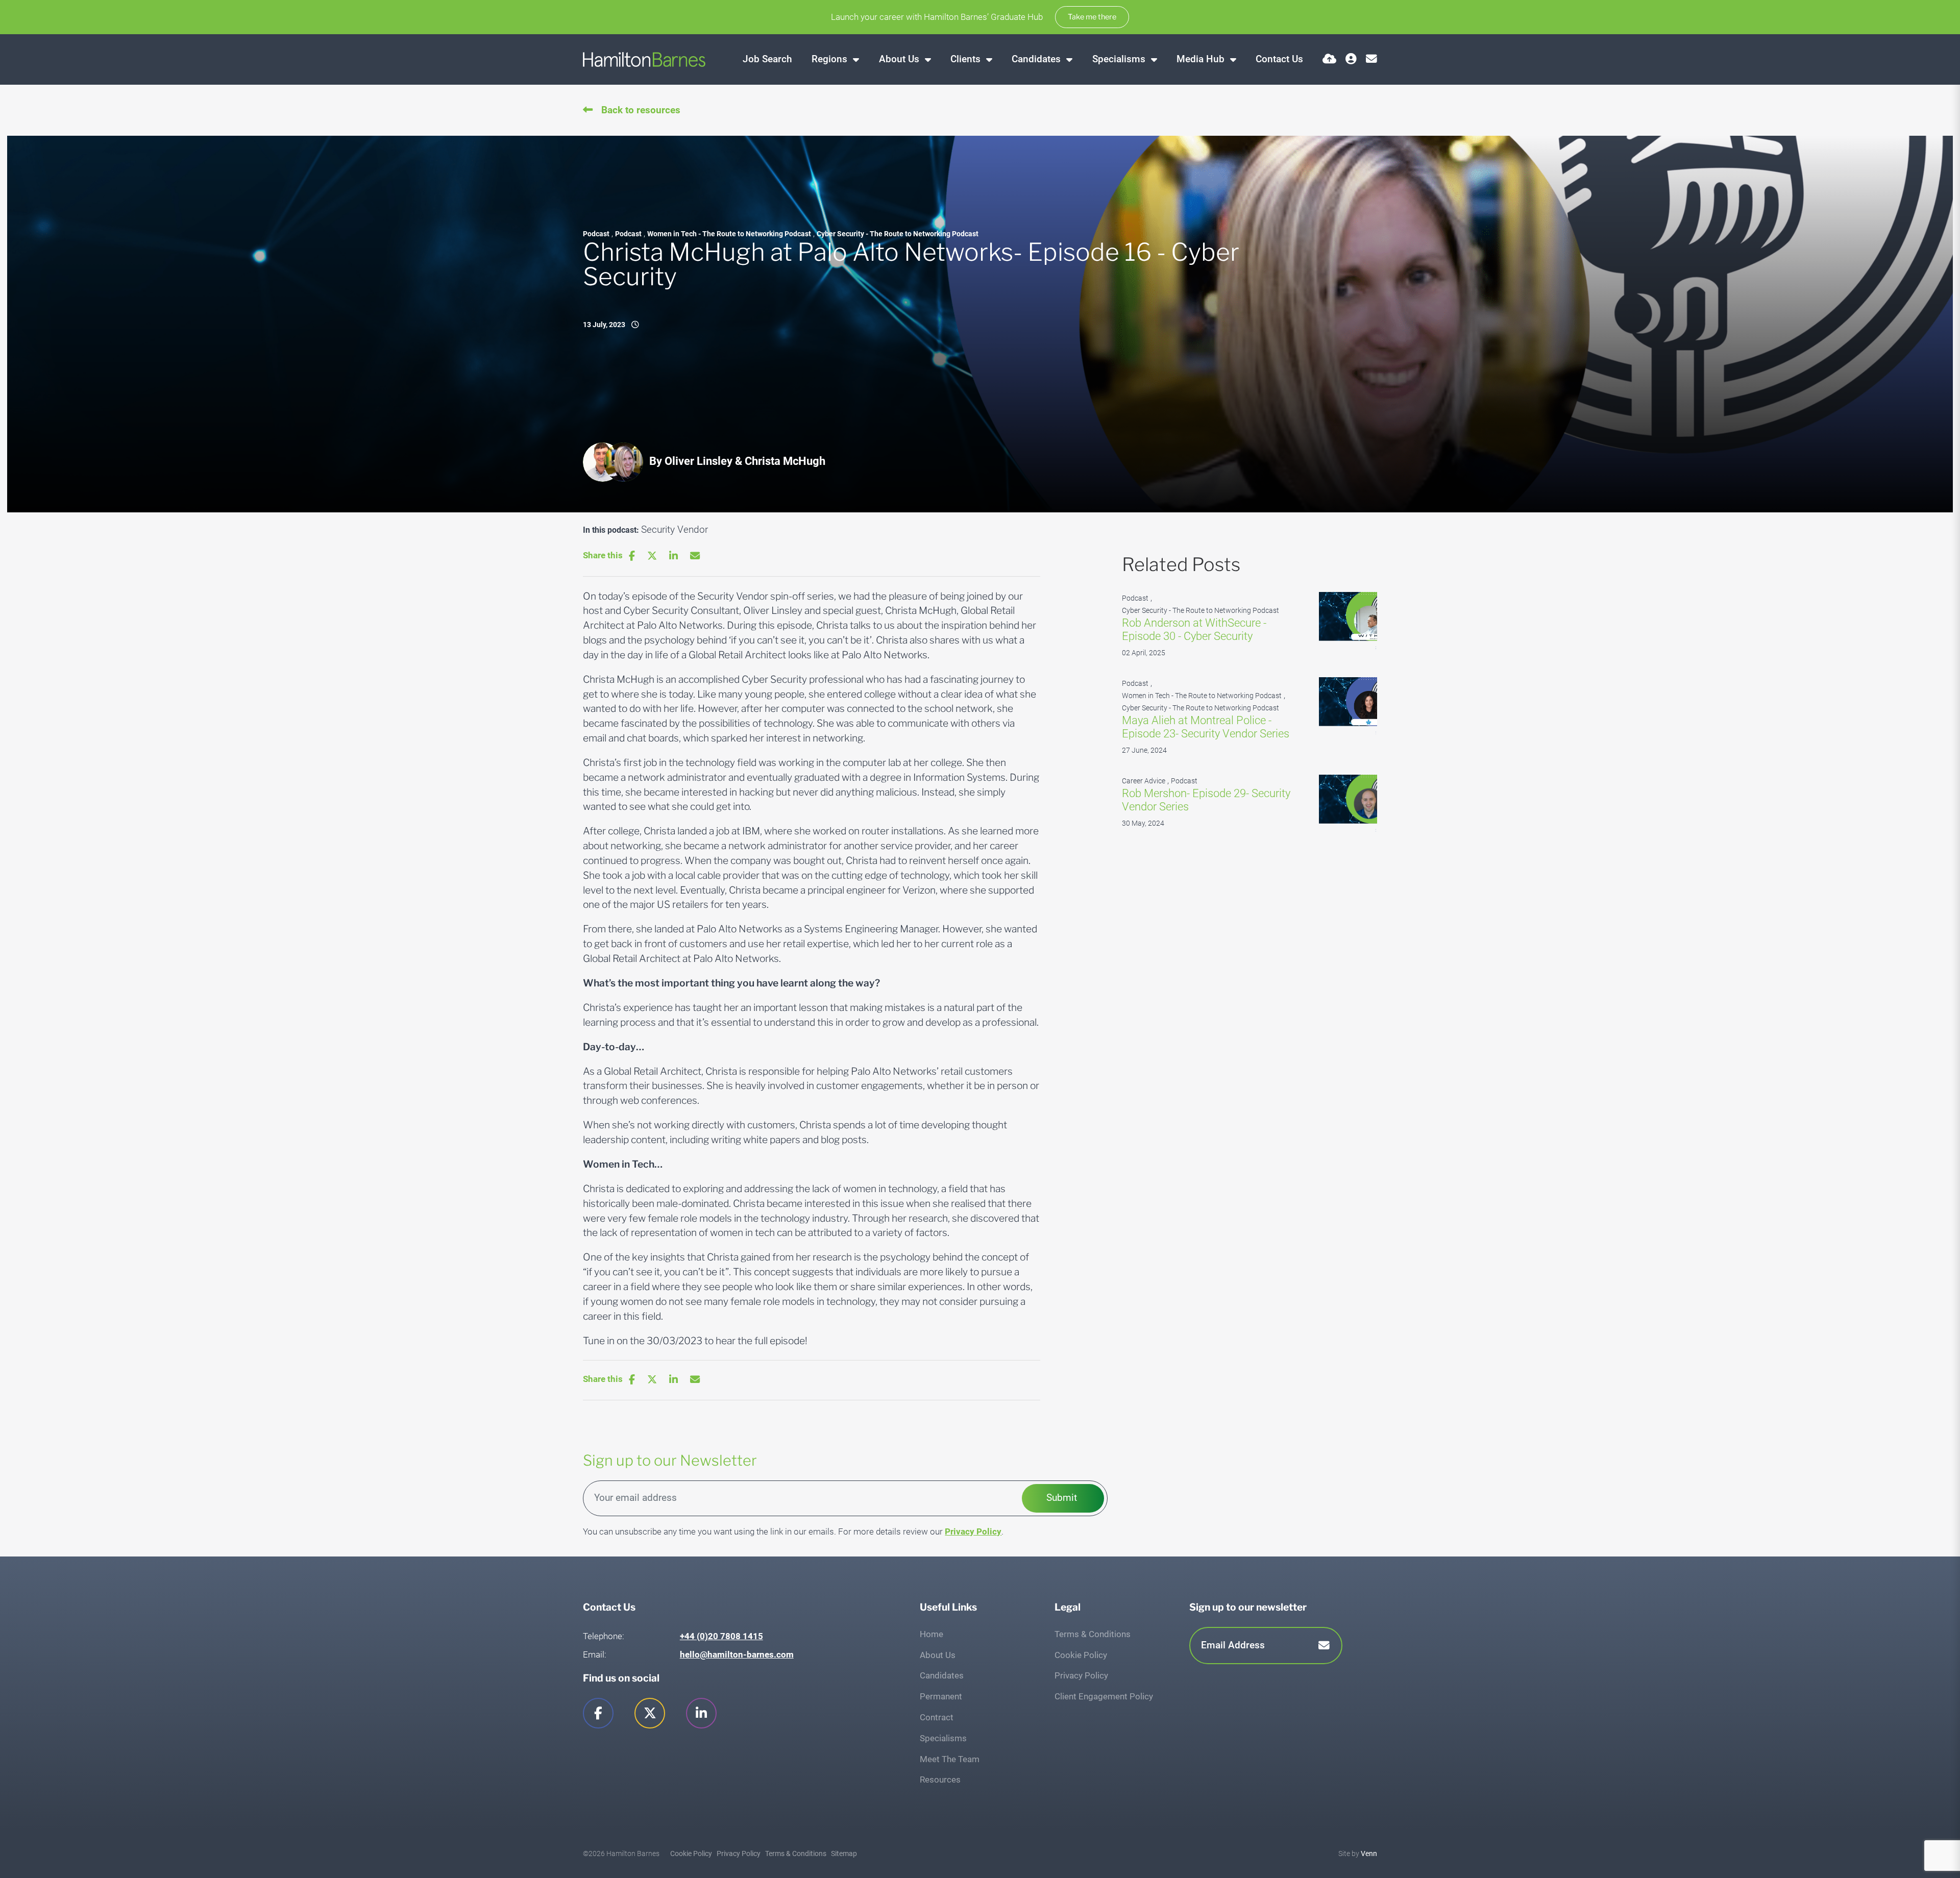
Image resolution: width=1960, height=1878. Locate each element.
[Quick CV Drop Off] (1329, 59)
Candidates (1037, 59)
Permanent (941, 1696)
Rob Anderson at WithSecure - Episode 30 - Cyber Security (1194, 629)
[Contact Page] (1371, 59)
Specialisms (1120, 59)
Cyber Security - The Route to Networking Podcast (898, 234)
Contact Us (1279, 59)
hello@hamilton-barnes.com (737, 1654)
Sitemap (844, 1854)
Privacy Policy (973, 1531)
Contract (937, 1717)
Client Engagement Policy (1104, 1696)
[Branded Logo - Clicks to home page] (644, 59)
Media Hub (1202, 59)
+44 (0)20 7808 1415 (721, 1636)
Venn (1369, 1854)
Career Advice (1144, 781)
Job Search (767, 59)
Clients (967, 59)
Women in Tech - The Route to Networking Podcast (729, 234)
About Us (900, 59)
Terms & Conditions (1093, 1634)
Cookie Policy (1081, 1655)
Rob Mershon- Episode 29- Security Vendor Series (1206, 800)
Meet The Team (950, 1759)
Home (932, 1634)
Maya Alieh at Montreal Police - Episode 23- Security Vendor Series (1206, 727)
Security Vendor (675, 529)
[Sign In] (1351, 59)
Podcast (596, 234)
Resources (940, 1780)
